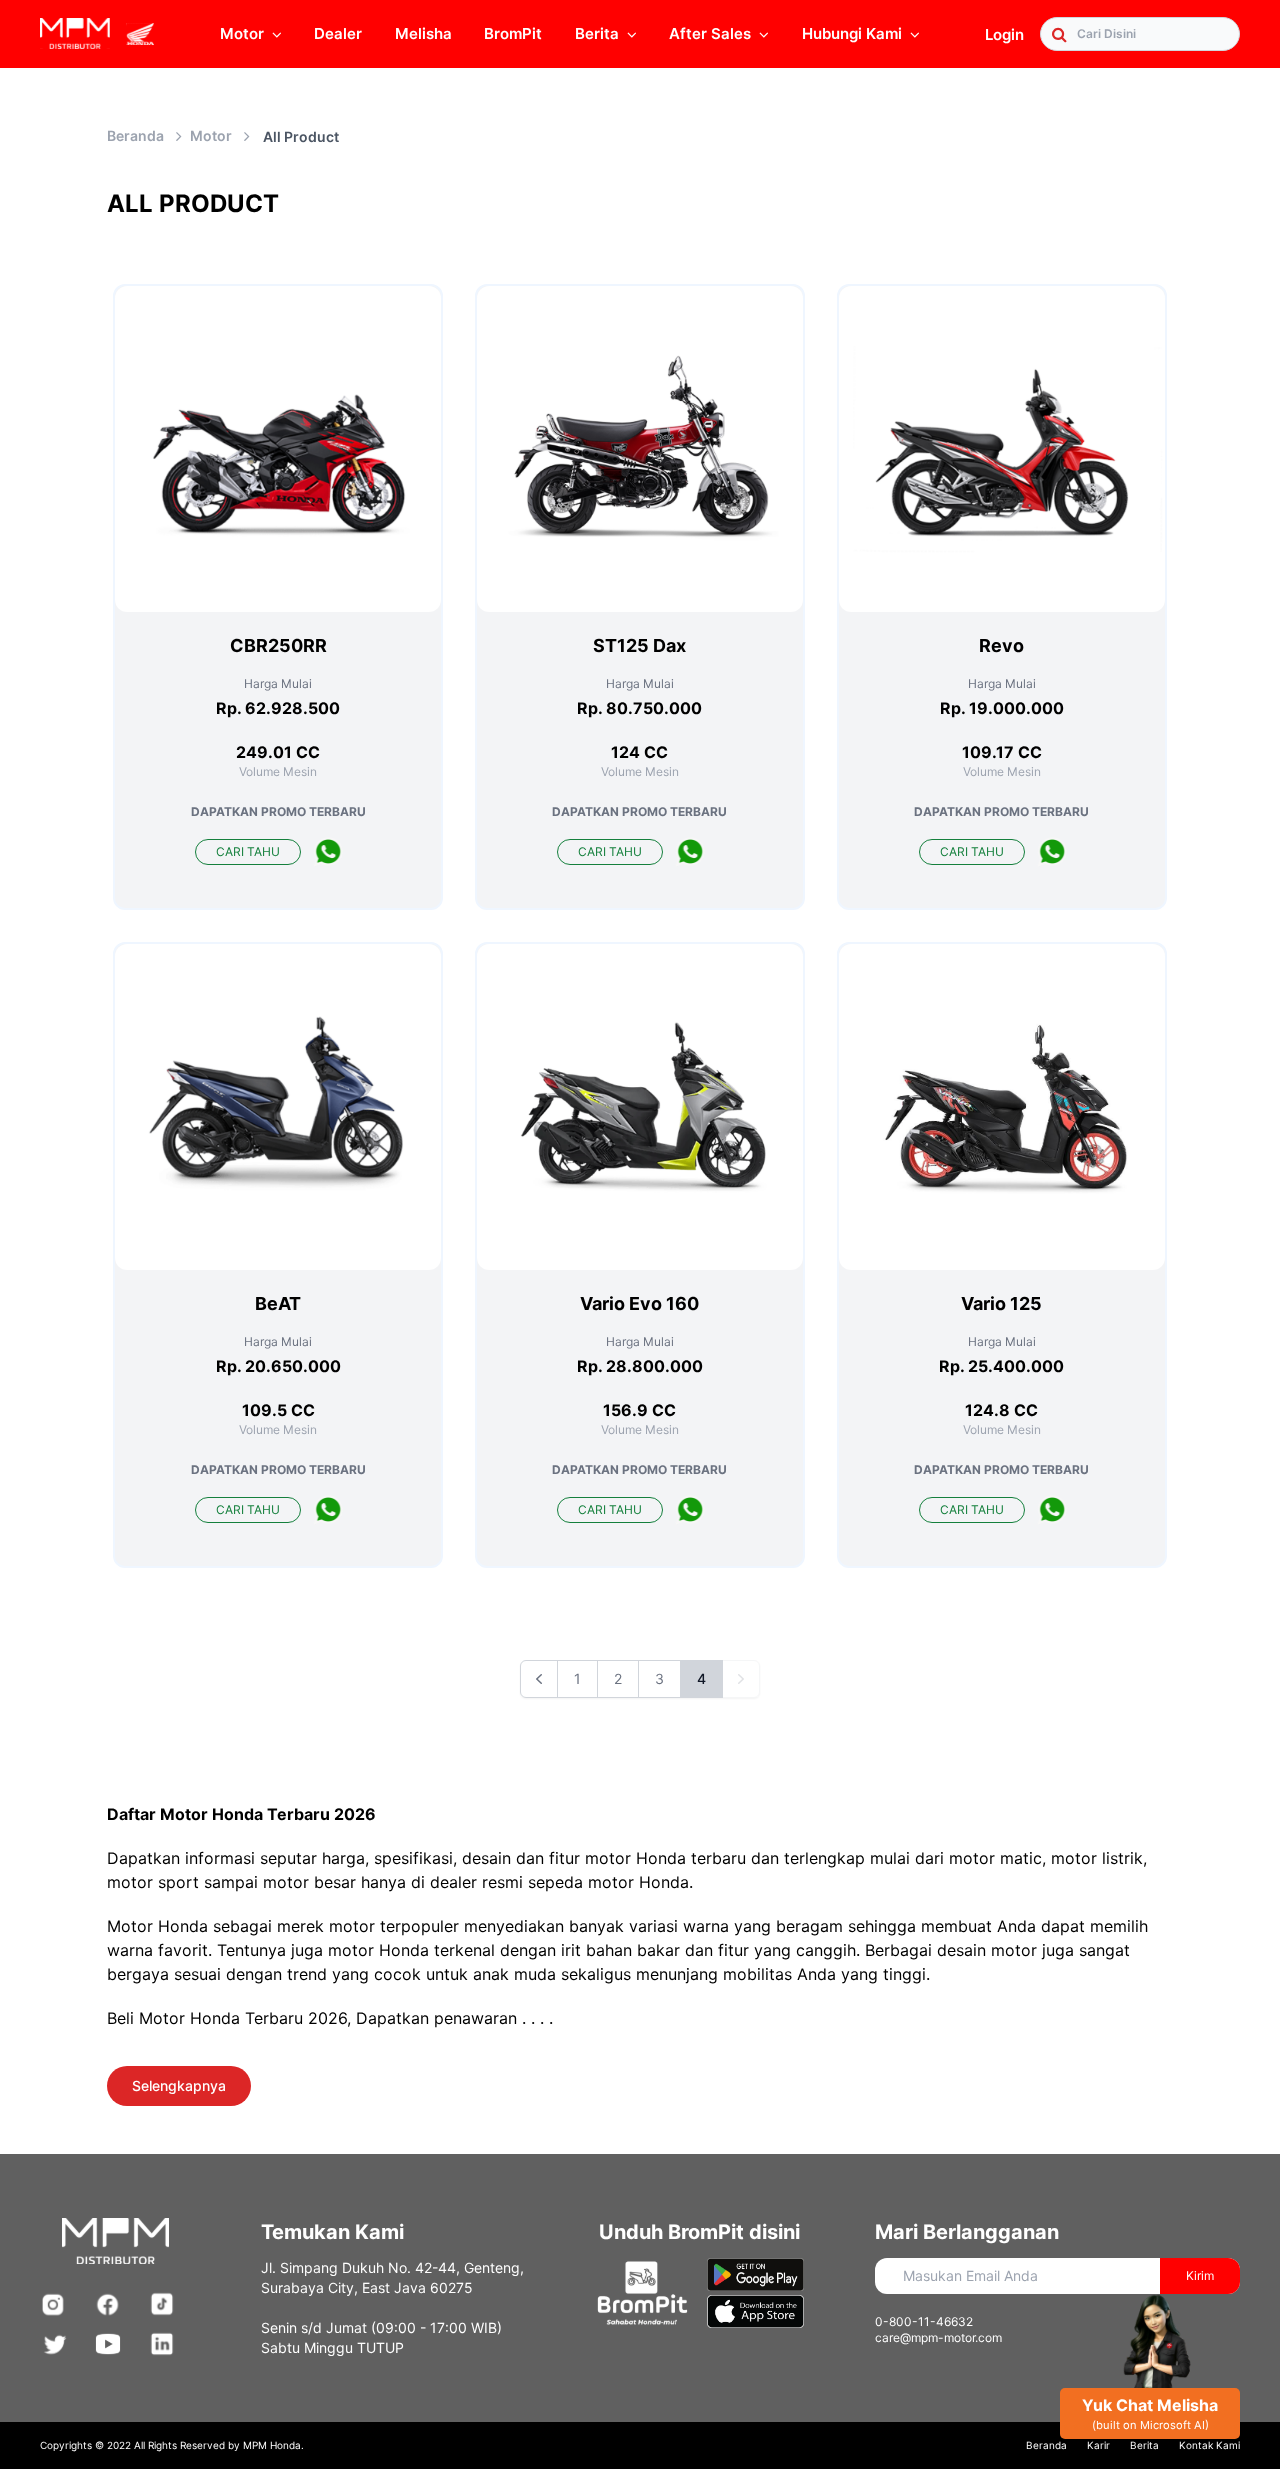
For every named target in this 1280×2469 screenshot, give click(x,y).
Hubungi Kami (852, 33)
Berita (1144, 2445)
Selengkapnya (179, 2085)
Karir (1098, 2445)
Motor (242, 33)
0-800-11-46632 (924, 2321)
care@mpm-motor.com (938, 2337)
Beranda (135, 135)
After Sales (710, 33)
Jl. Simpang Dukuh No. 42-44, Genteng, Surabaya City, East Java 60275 (392, 2277)
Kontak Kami (1209, 2445)
